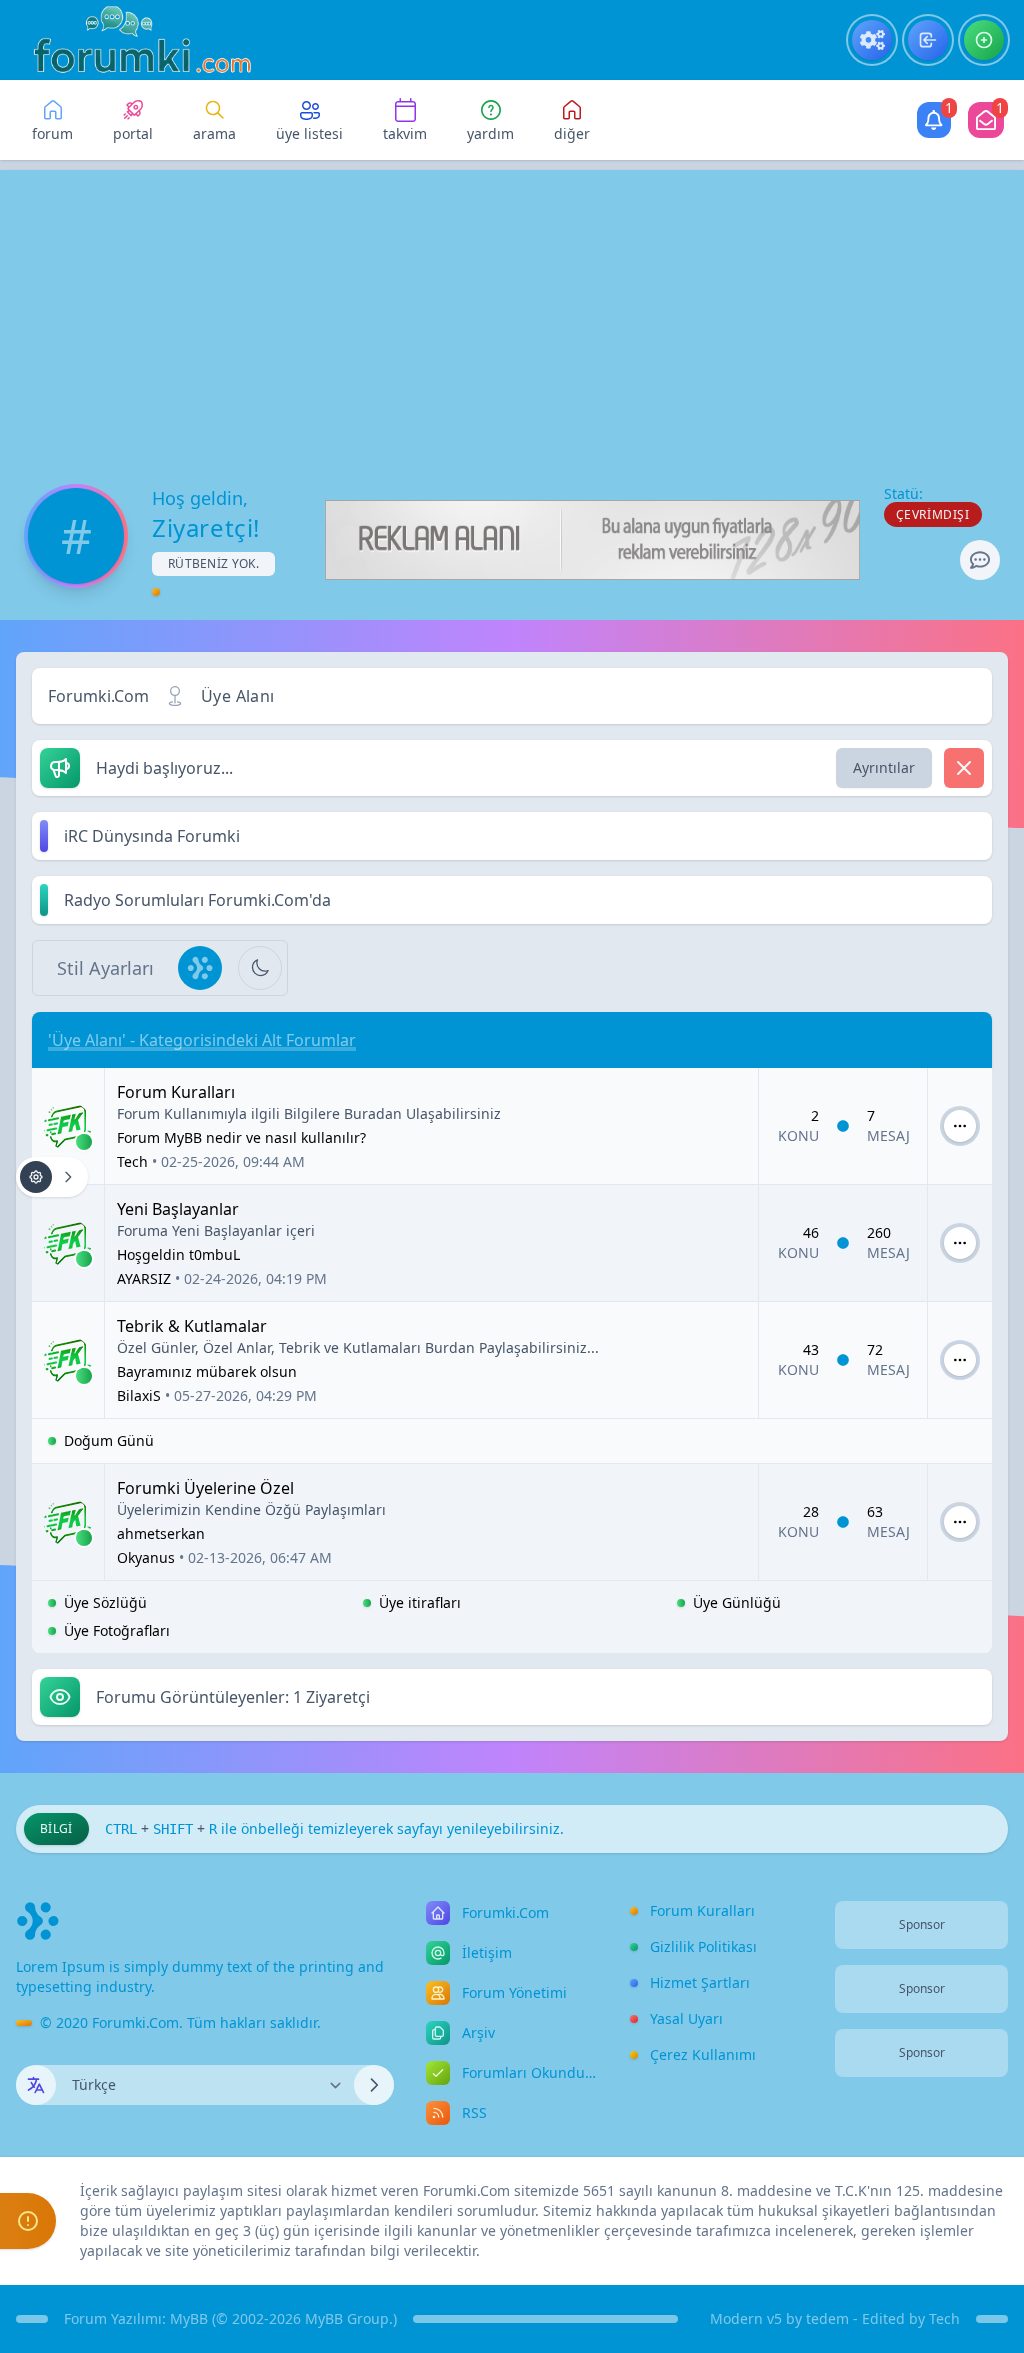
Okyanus (146, 1557)
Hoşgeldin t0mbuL (178, 1254)
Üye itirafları (420, 1602)
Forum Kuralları (176, 1092)
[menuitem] (872, 40)
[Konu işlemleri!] (52, 1177)
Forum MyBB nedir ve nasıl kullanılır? (241, 1137)
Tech (132, 1161)
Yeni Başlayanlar (178, 1209)
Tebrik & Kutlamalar (192, 1326)
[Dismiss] (964, 768)
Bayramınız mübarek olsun (207, 1371)
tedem (827, 2318)
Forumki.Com (98, 696)
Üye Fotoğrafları (117, 1630)
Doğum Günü (109, 1440)
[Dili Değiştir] (374, 2085)
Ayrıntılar (884, 767)
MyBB (189, 2318)
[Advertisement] (512, 310)
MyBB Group (347, 2318)
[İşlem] (960, 1126)
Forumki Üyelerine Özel (205, 1488)
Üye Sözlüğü (105, 1602)
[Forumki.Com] (134, 40)
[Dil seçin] (36, 2085)
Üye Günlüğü (737, 1602)
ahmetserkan (161, 1533)
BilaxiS (139, 1395)
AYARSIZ (144, 1278)
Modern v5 (746, 2318)
